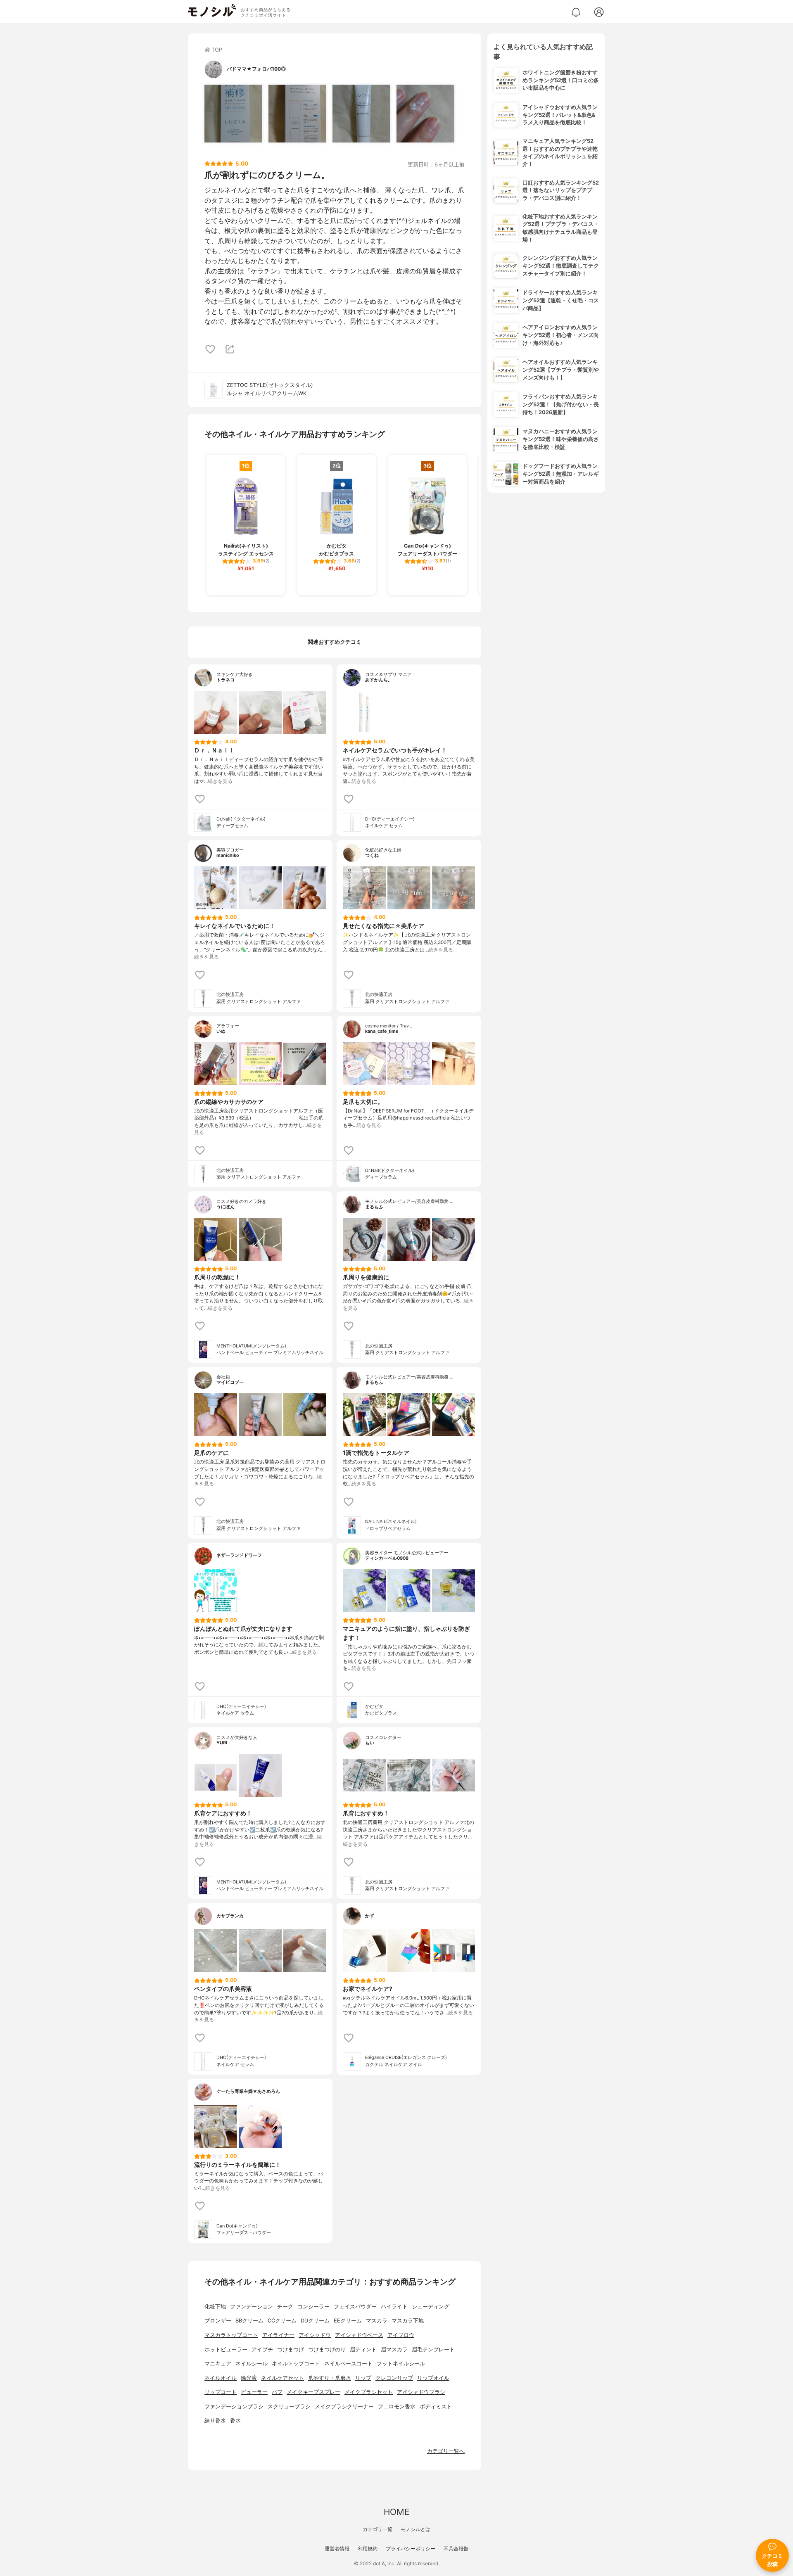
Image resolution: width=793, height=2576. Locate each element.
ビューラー (254, 2392)
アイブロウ (401, 2335)
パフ (277, 2392)
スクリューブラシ (289, 2406)
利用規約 (368, 2549)
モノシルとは (415, 2529)
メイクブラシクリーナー (344, 2406)
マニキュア (218, 2364)
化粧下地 (215, 2307)
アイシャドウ (315, 2335)
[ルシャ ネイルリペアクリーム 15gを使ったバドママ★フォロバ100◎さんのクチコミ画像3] (361, 114)
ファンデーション (252, 2307)
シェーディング (431, 2307)
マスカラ (377, 2321)
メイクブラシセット (369, 2392)
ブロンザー (218, 2321)
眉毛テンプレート (433, 2349)
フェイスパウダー (355, 2307)
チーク (285, 2307)
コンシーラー (313, 2307)
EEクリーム (348, 2321)
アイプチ (262, 2349)
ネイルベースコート (348, 2364)
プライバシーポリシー (411, 2549)
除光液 (249, 2378)
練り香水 (215, 2421)
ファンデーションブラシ (234, 2406)
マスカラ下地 (408, 2321)
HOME (396, 2512)
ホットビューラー (226, 2349)
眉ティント (363, 2349)
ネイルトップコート (296, 2364)
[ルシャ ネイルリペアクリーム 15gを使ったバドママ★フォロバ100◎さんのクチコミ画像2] (297, 114)
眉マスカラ (394, 2349)
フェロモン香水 (397, 2406)
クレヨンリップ (394, 2378)
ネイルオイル (221, 2378)
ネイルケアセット (283, 2378)
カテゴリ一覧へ (446, 2451)
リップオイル (433, 2378)
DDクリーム (315, 2321)
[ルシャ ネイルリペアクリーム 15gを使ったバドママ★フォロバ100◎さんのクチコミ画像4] (425, 114)
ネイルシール (252, 2364)
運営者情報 (337, 2549)
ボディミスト (436, 2406)
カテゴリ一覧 (378, 2529)
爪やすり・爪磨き (330, 2378)
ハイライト (394, 2307)
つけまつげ (291, 2349)
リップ (363, 2378)
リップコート (221, 2392)
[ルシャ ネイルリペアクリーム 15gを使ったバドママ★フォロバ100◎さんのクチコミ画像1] (233, 114)
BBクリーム (249, 2321)
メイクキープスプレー (313, 2392)
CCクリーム (282, 2321)
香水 (235, 2421)
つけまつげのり (327, 2349)
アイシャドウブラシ (421, 2392)
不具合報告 (456, 2549)
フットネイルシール (401, 2364)
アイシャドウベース (359, 2335)
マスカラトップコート (231, 2335)
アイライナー (278, 2335)
